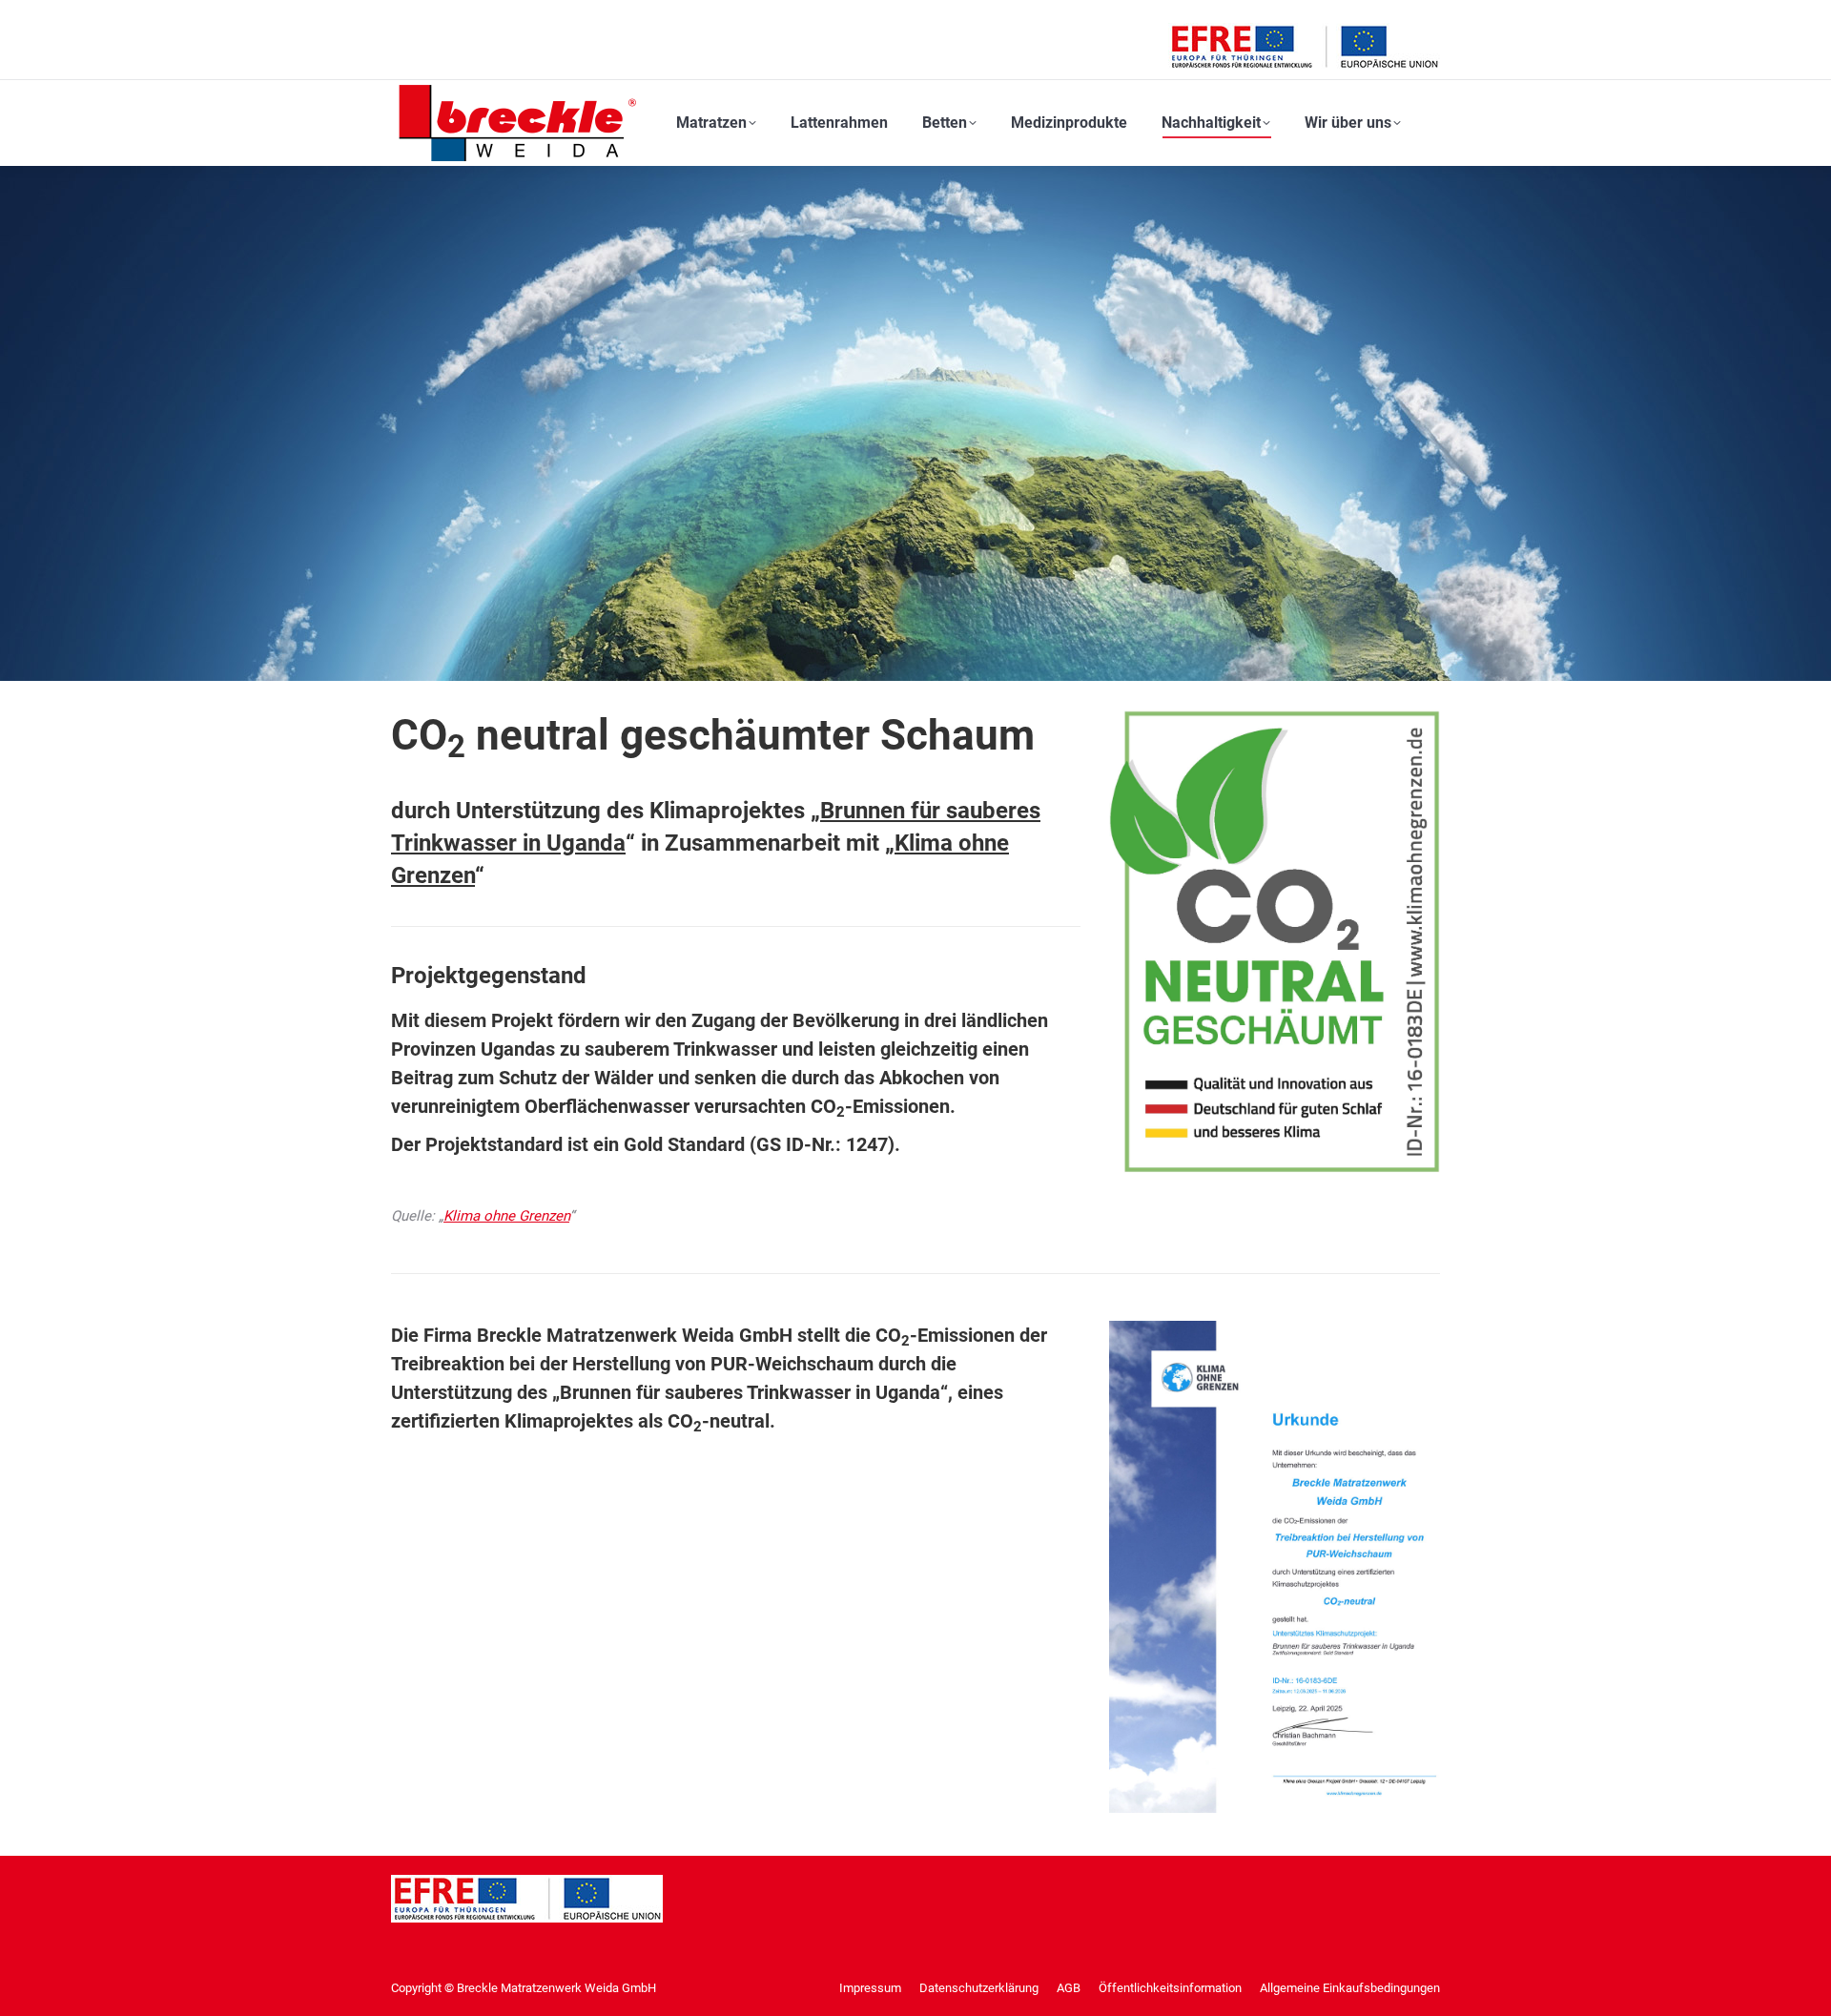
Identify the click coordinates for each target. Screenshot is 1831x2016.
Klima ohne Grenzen (506, 1216)
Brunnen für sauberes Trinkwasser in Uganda (750, 1392)
